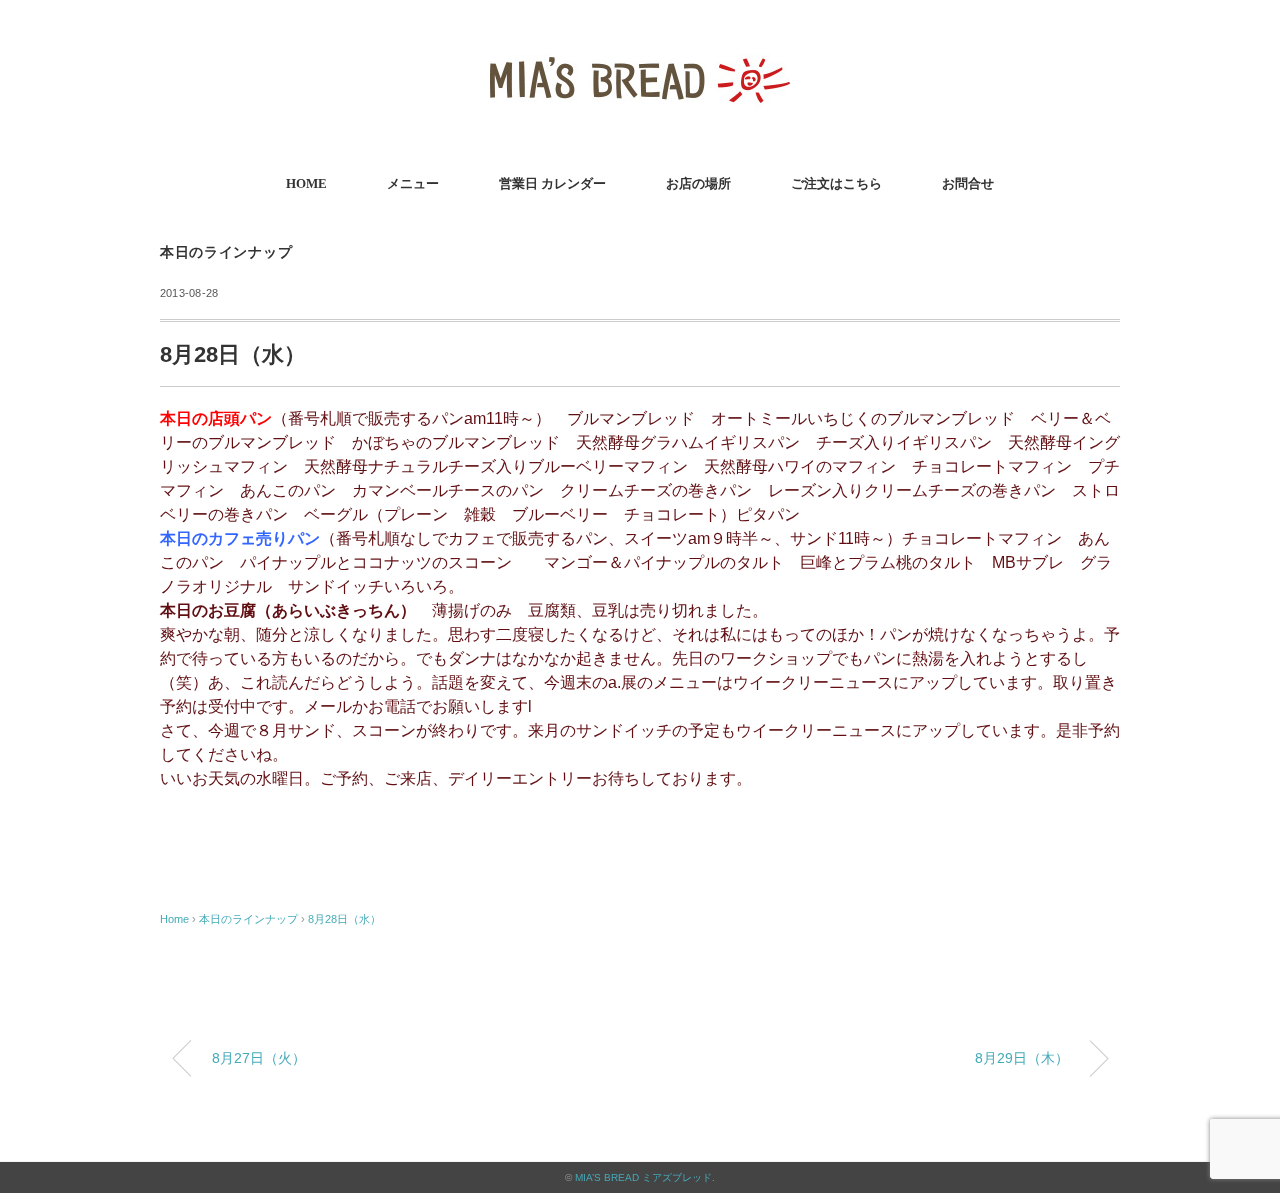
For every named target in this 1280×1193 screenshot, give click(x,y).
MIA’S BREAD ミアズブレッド (643, 1177)
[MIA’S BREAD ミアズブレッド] (640, 44)
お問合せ (968, 183)
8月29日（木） (1022, 1058)
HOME (306, 183)
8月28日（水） (344, 919)
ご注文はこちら (836, 183)
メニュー (413, 183)
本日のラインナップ (226, 252)
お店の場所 (698, 183)
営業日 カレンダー (552, 183)
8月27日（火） (259, 1058)
